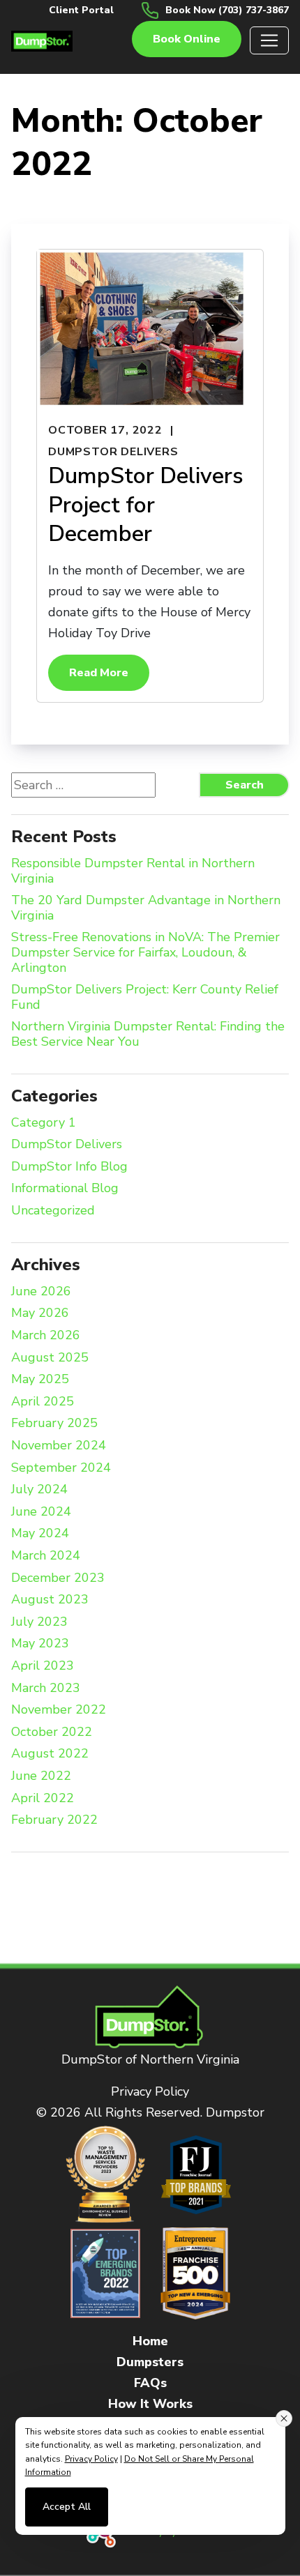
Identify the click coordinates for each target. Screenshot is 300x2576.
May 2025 (40, 1380)
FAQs (150, 2383)
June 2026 (41, 1292)
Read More (99, 673)
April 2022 (43, 1799)
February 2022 (54, 1820)
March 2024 (46, 1556)
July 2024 (39, 1490)
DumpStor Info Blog (69, 1167)
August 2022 (50, 1754)
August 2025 (50, 1358)
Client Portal (81, 10)
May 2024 (40, 1534)
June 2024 (41, 1512)
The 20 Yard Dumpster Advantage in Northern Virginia (146, 908)
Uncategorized (53, 1211)
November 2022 (59, 1710)
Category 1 (44, 1123)
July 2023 (39, 1622)
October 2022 (52, 1732)
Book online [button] (187, 39)
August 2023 (50, 1600)
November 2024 (59, 1446)
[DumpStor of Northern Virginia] (42, 40)
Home (150, 2341)
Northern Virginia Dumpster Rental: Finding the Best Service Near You (148, 1034)
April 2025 (43, 1402)
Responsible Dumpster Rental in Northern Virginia (133, 871)
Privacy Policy (150, 2091)
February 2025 (54, 1424)
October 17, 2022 (105, 430)
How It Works (150, 2404)
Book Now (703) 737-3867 (227, 10)
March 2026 (46, 1336)
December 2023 (58, 1578)
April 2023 (43, 1666)
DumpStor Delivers (113, 452)
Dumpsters (150, 2362)
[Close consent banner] (284, 2418)
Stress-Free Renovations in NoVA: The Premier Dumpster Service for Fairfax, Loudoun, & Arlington (145, 953)
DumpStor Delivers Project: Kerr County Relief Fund (145, 997)
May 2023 (40, 1644)
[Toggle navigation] (269, 40)
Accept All (67, 2507)
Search (245, 785)
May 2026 (40, 1313)
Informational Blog (65, 1189)
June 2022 (41, 1776)
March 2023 (46, 1689)
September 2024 (61, 1468)
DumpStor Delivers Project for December (146, 505)
